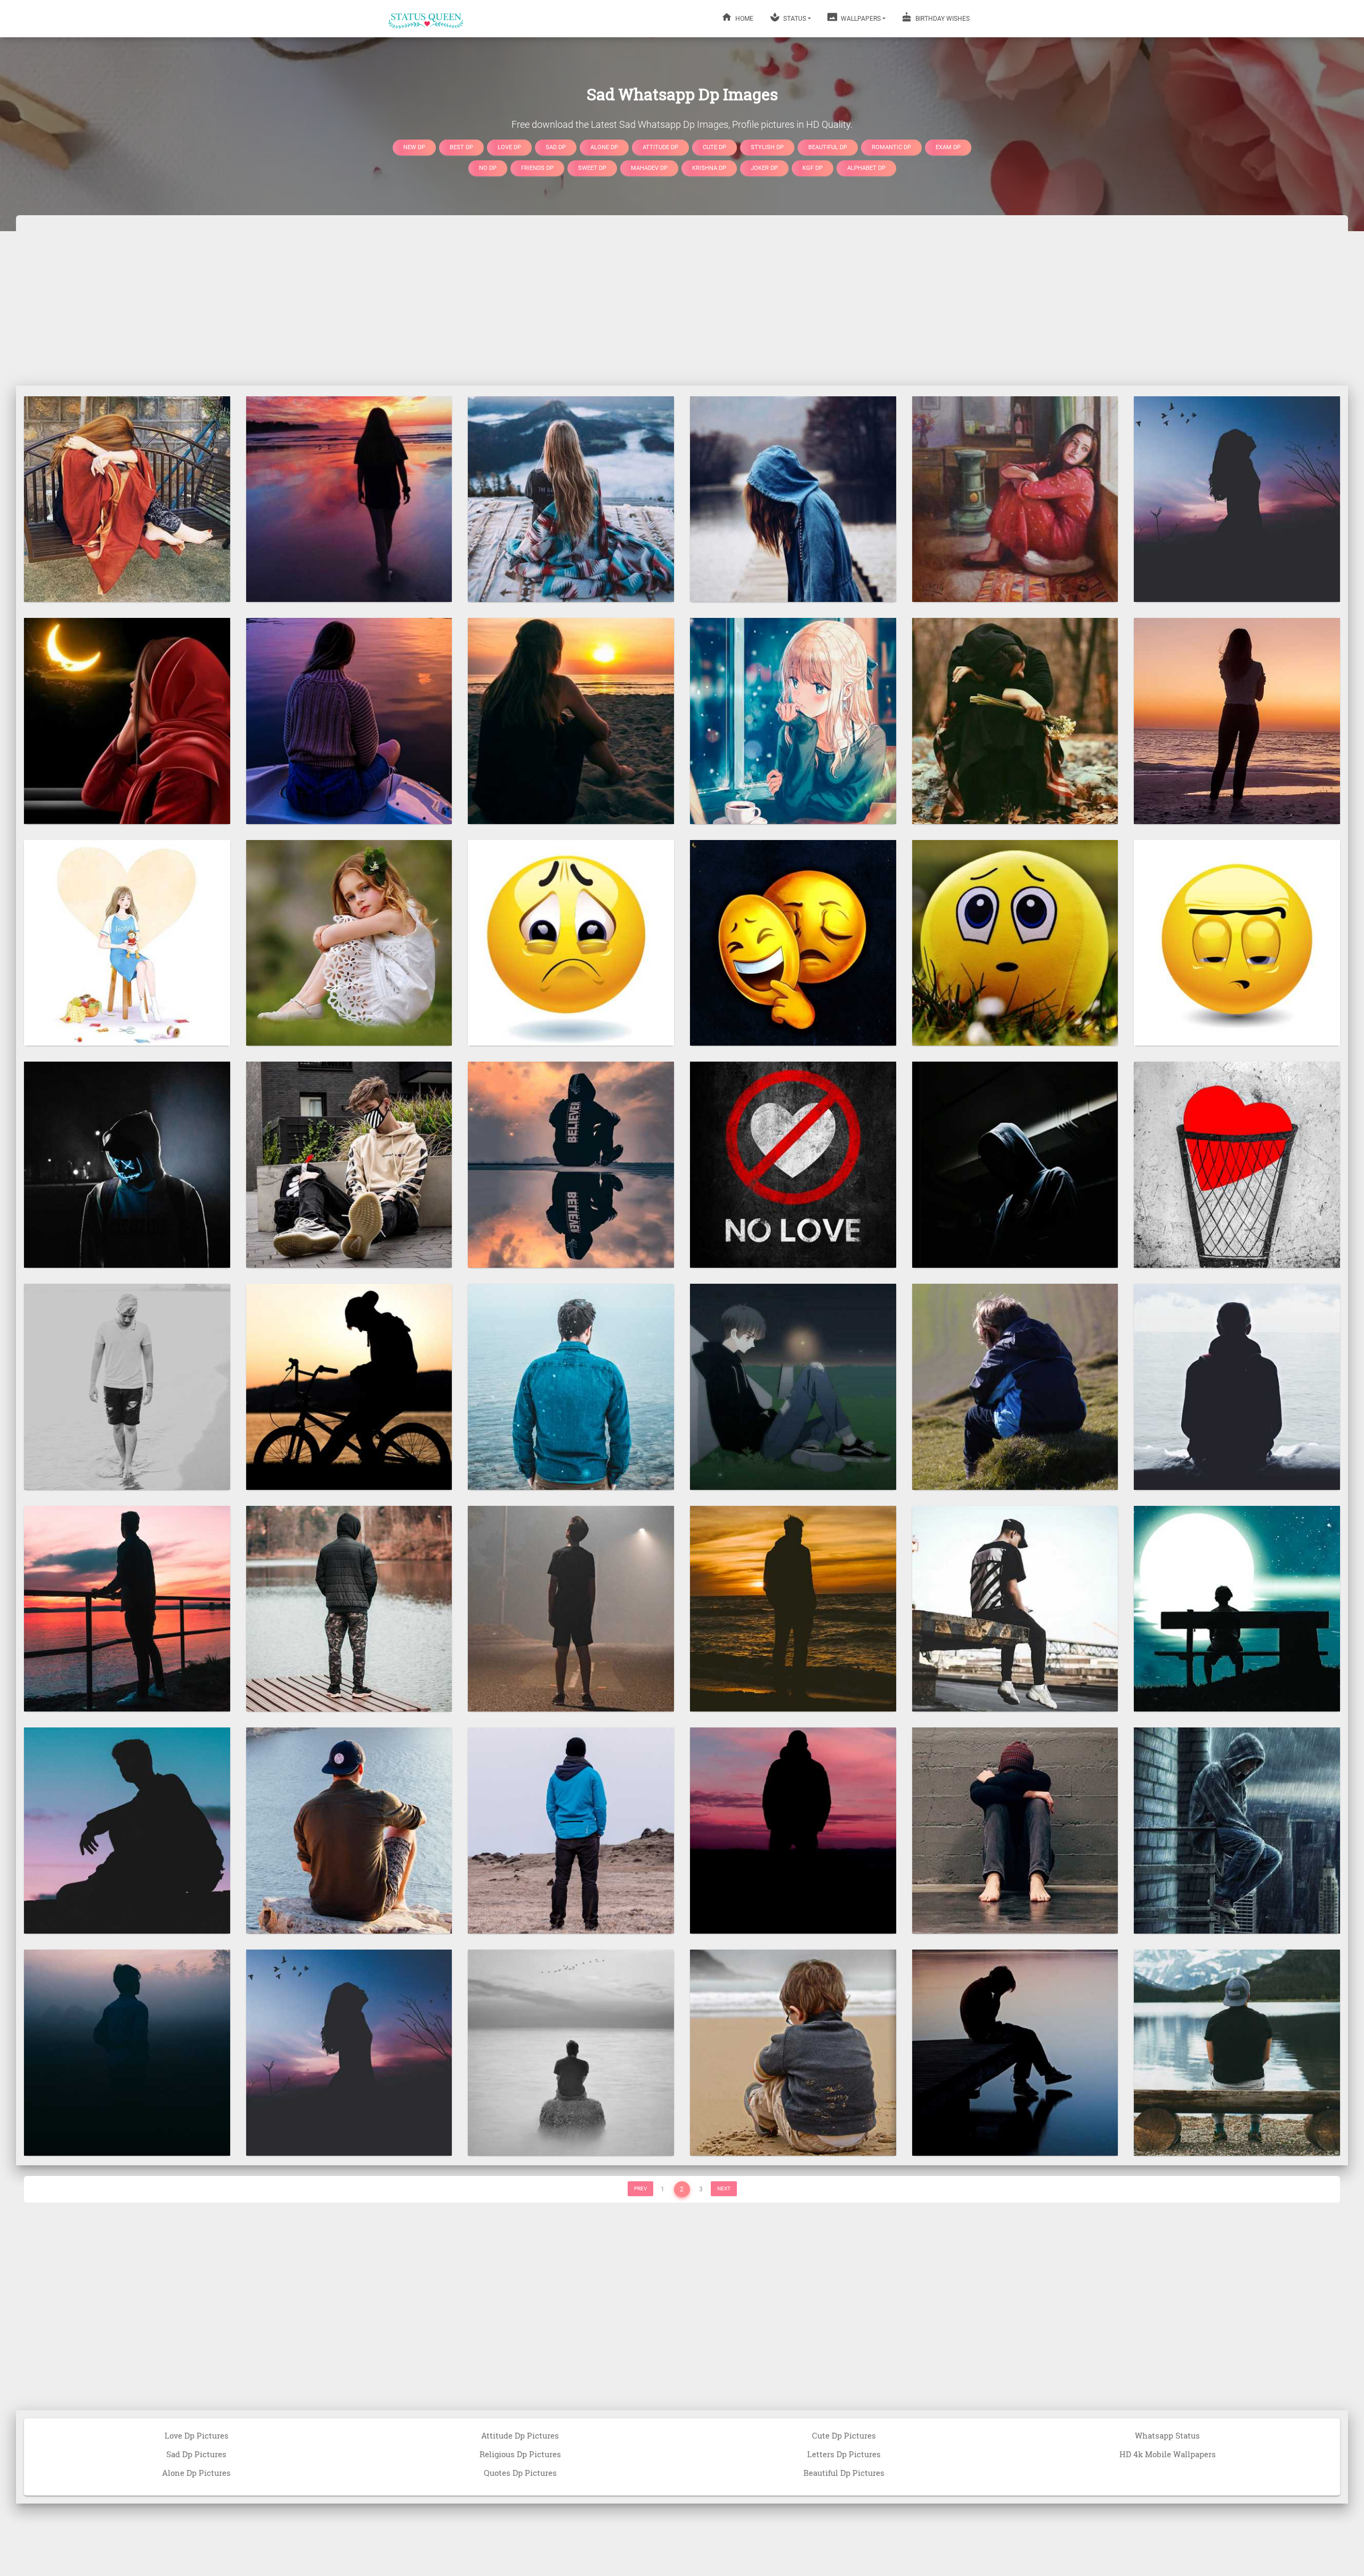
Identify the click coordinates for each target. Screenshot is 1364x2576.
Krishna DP (709, 168)
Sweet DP (592, 168)
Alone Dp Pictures (196, 2473)
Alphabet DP (866, 168)
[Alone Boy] (127, 1164)
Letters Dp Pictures (844, 2454)
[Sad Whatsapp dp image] (793, 942)
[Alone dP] (127, 720)
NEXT (724, 2188)
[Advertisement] (682, 300)
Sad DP (556, 147)
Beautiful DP (828, 147)
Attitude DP (660, 147)
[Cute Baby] (793, 2052)
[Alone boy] (571, 1164)
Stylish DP (767, 147)
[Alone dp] (793, 1608)
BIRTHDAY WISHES (942, 19)
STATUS (794, 19)
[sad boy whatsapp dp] (1015, 2052)
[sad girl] (793, 720)
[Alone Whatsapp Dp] (127, 1830)
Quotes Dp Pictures (520, 2473)
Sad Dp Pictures (196, 2454)
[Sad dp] (571, 942)
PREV (640, 2188)
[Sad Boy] (1237, 1608)
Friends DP (537, 168)
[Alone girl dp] (1237, 499)
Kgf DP (813, 168)
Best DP (461, 147)
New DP (414, 147)
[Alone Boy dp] (127, 2052)
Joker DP (764, 168)
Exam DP (948, 147)
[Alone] (349, 499)
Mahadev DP (649, 168)
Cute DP (715, 147)
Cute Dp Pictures (844, 2435)
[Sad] (127, 499)
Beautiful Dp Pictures (844, 2473)
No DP (488, 168)
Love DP (509, 147)
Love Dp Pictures (197, 2435)
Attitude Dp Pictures (520, 2435)
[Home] (426, 19)
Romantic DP (891, 147)
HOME (744, 19)
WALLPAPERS (860, 19)
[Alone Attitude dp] (1015, 1164)
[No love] (793, 1164)
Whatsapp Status (1167, 2435)
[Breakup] (1015, 499)
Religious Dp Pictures (520, 2454)
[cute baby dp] (349, 942)
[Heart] (1237, 1164)
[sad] (571, 499)
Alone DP (604, 147)
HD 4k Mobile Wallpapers (1168, 2454)
